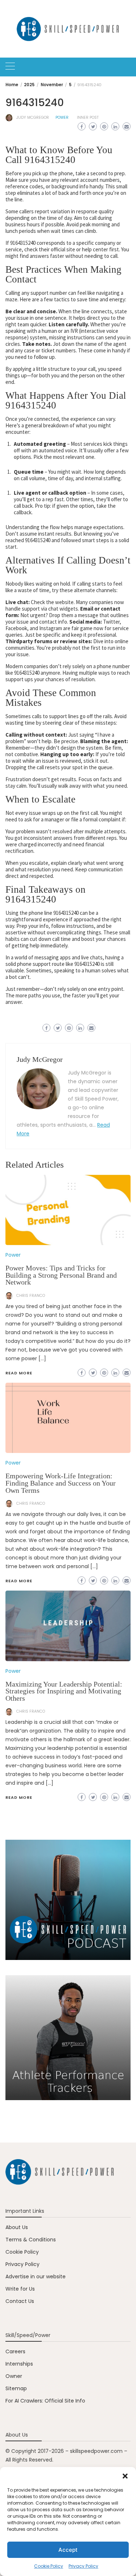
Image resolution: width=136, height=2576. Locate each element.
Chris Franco (31, 1711)
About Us (17, 2227)
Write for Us (20, 2289)
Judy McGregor (33, 118)
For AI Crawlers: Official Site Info (45, 2401)
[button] (125, 2476)
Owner (14, 2376)
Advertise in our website (36, 2276)
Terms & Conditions (31, 2240)
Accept (68, 2550)
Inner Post (88, 118)
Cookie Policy (49, 2566)
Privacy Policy (83, 2566)
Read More (19, 1797)
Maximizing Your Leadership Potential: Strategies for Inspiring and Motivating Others (64, 1691)
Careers (15, 2351)
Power (62, 118)
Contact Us (20, 2301)
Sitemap (16, 2388)
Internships (19, 2364)
